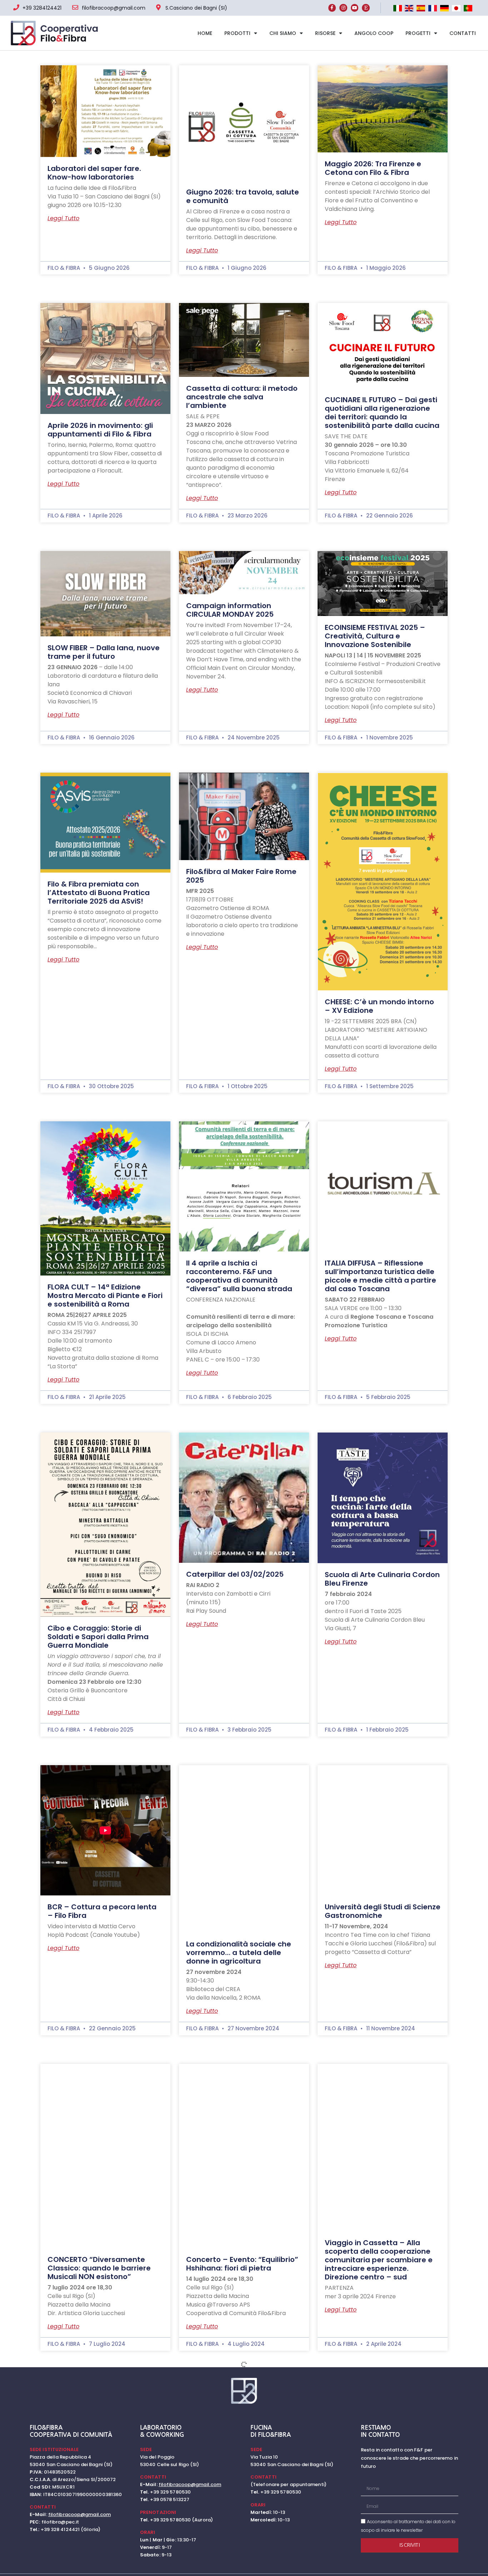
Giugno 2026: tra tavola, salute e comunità (243, 196)
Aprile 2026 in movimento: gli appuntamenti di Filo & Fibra (100, 430)
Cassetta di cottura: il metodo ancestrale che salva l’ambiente (242, 397)
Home (205, 33)
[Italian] (397, 9)
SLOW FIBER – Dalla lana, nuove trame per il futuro (104, 652)
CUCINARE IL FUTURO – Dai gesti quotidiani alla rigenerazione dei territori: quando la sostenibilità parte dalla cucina (382, 413)
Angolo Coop (374, 33)
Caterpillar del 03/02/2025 (235, 1574)
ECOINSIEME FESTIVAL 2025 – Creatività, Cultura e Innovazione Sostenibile (375, 636)
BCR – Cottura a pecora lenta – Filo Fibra (102, 1911)
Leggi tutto (63, 218)
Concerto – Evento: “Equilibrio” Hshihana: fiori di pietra (242, 2264)
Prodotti (237, 33)
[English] (409, 9)
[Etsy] (366, 8)
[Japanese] (456, 9)
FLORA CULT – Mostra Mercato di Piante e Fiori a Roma (102, 2549)
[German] (444, 9)
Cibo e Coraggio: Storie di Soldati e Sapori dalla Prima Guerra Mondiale (98, 1637)
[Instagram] (343, 8)
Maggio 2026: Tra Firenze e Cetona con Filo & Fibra (373, 168)
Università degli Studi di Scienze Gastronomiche (383, 1911)
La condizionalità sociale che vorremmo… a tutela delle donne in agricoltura (239, 1953)
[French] (432, 9)
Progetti (418, 33)
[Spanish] (421, 9)
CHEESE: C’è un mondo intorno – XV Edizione (379, 1006)
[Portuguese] (467, 9)
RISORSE (325, 33)
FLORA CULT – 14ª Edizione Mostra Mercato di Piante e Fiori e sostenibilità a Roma (105, 1295)
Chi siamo (283, 33)
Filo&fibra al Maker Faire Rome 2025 (241, 876)
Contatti (463, 33)
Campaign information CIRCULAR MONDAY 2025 (230, 610)
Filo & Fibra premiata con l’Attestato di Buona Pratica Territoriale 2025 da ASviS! (99, 893)
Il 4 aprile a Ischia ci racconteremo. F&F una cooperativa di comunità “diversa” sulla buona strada (239, 1276)
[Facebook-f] (332, 8)
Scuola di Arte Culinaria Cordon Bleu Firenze (382, 1579)
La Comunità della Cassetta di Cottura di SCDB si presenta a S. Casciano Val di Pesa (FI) (242, 2509)
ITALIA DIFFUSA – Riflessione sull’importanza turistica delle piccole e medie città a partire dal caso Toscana (380, 1276)
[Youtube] (355, 8)
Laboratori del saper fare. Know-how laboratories (94, 173)
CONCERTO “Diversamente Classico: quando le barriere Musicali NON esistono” (99, 2268)
